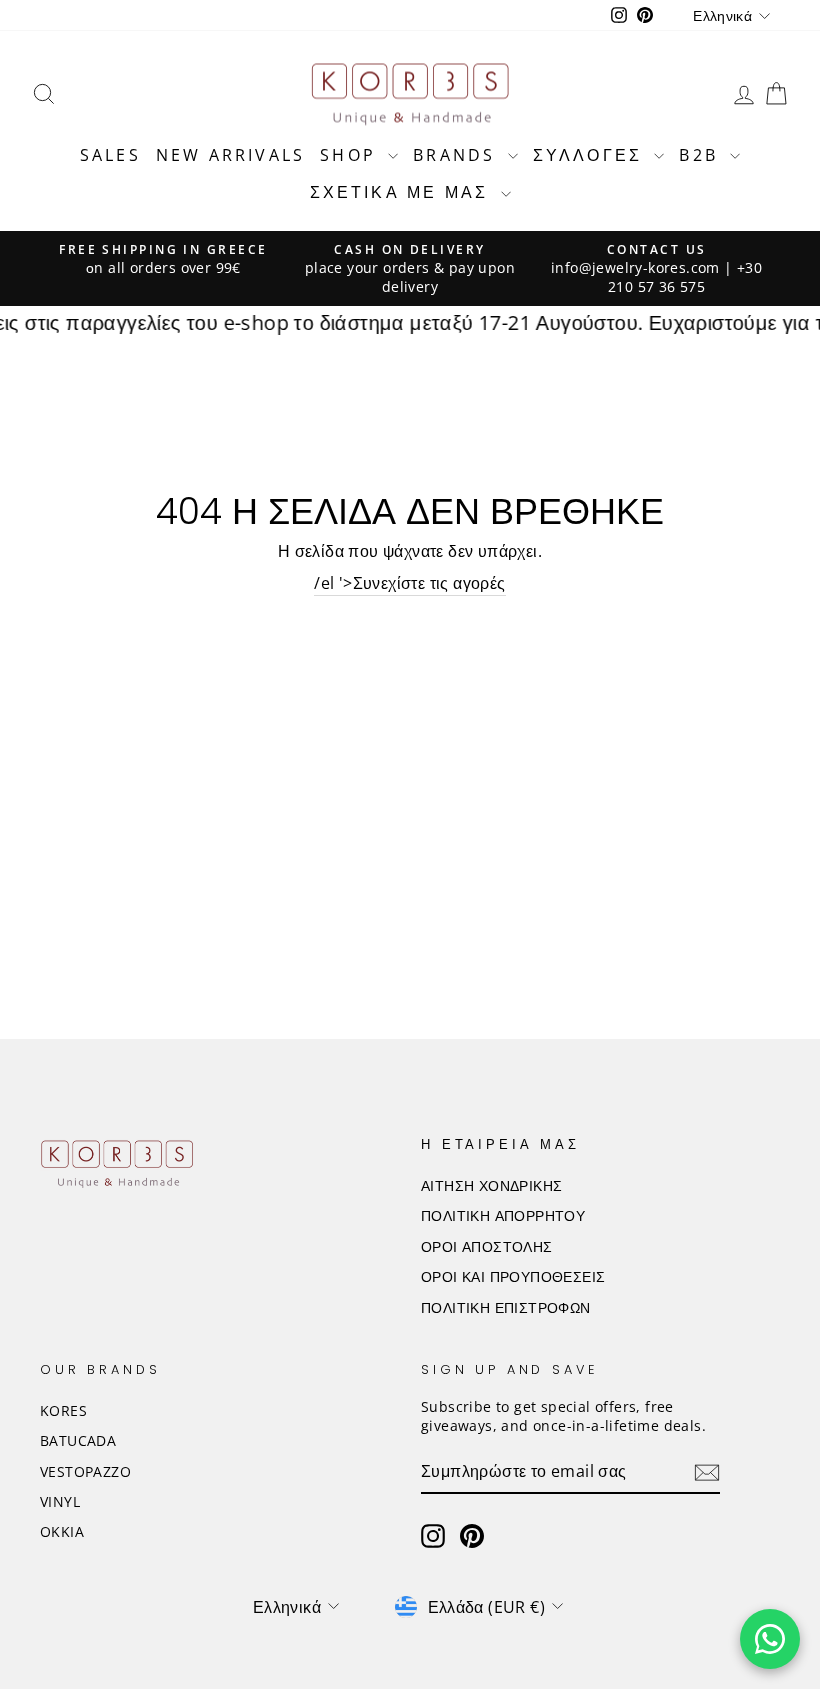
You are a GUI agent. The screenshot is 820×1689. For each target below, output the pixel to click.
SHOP (351, 155)
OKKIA (62, 1531)
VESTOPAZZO (85, 1471)
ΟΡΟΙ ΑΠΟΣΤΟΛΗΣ (487, 1246)
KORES (63, 1410)
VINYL (60, 1501)
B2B (702, 155)
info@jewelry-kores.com (635, 267)
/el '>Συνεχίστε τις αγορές (409, 583)
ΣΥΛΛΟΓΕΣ (591, 155)
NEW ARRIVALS (230, 155)
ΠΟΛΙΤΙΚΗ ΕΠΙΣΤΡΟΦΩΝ (506, 1307)
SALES (110, 155)
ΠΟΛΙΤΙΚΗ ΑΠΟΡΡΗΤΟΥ (503, 1215)
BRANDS (457, 155)
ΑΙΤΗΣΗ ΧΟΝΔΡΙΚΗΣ (491, 1185)
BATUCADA (78, 1440)
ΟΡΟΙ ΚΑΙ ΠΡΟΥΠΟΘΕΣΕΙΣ (513, 1276)
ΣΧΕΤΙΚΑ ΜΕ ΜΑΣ (403, 192)
